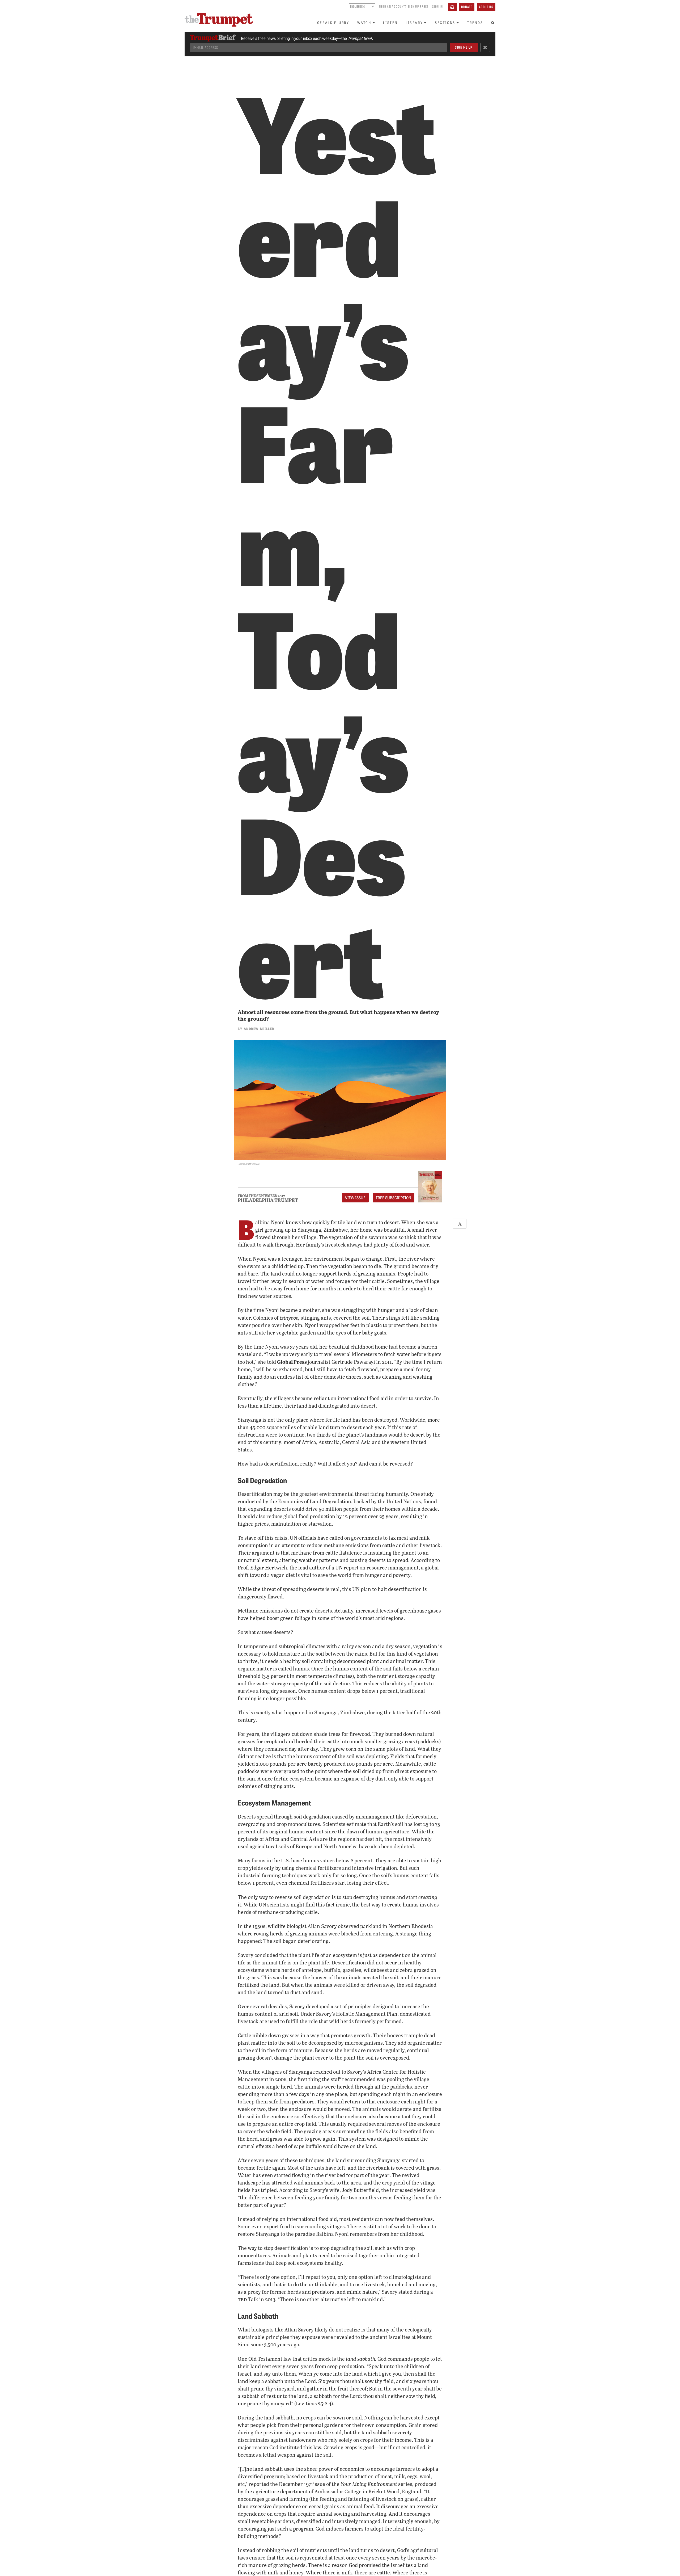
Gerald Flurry (333, 22)
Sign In (437, 6)
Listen (390, 22)
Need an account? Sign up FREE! (403, 6)
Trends (475, 22)
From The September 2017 (261, 1196)
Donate (467, 7)
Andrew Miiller (259, 1028)
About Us (486, 7)
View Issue (355, 1198)
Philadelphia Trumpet (268, 1200)
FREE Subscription (394, 1198)
